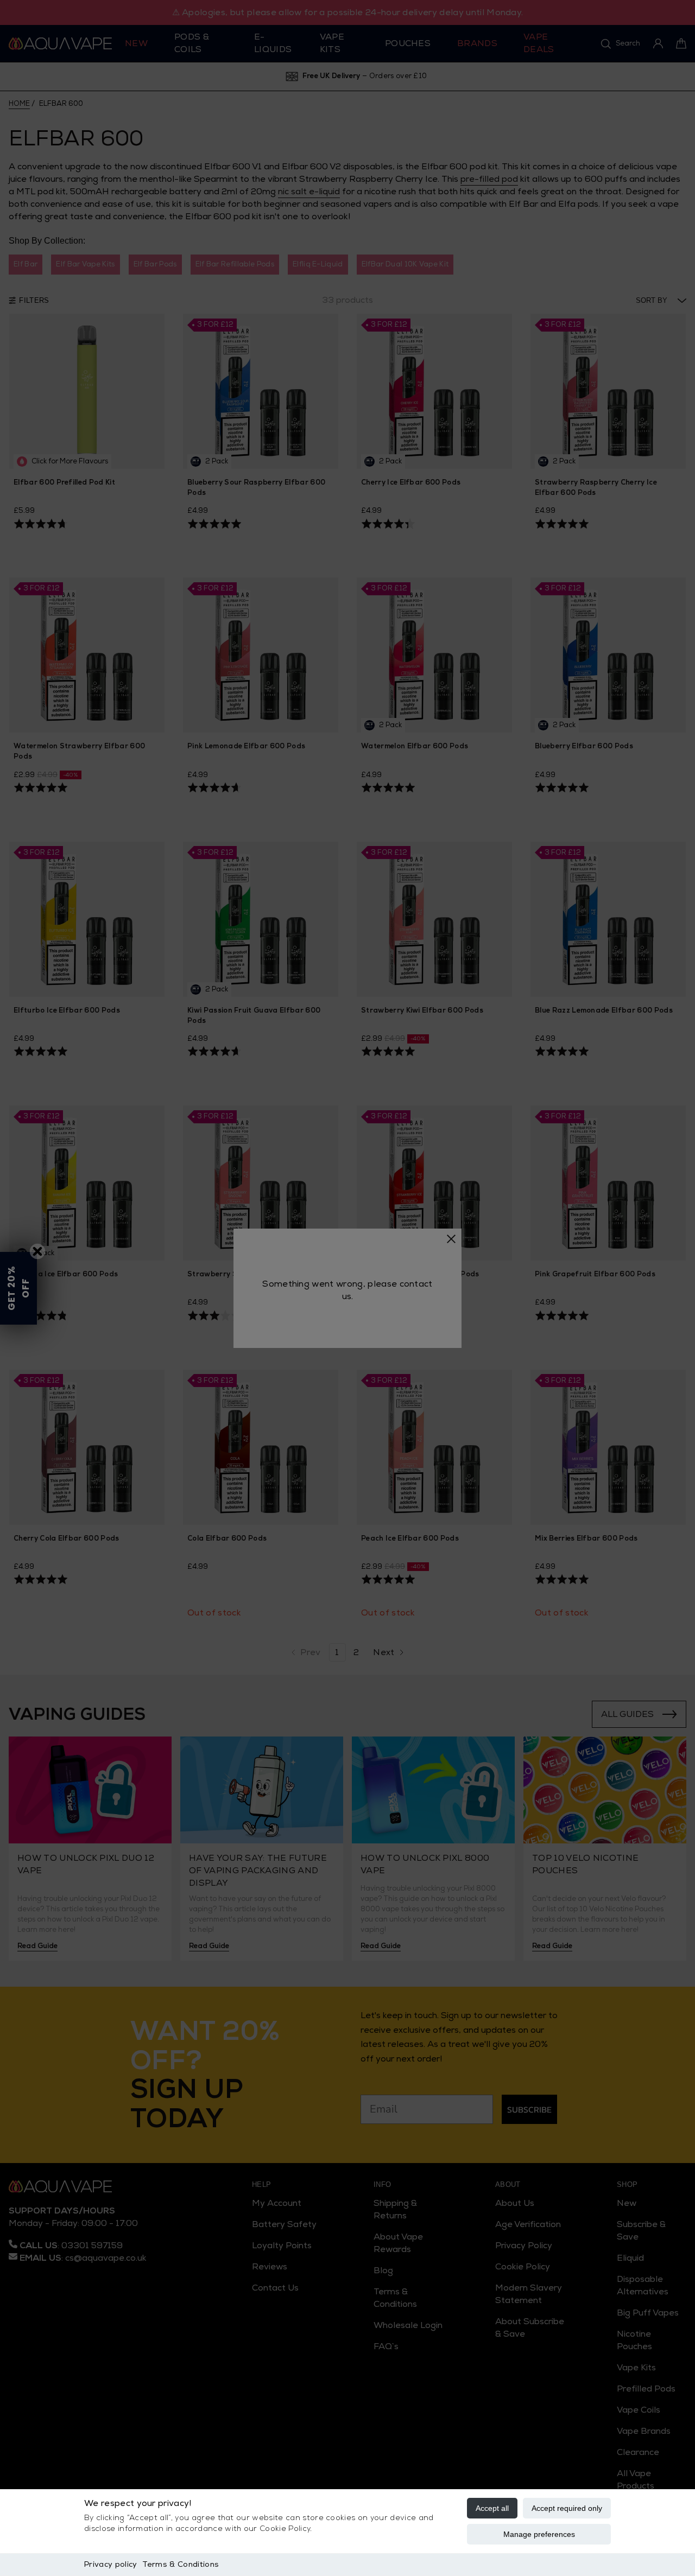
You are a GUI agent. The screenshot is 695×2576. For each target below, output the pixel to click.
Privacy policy (110, 2564)
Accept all (492, 2508)
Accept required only (567, 2508)
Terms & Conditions (181, 2564)
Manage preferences (539, 2534)
